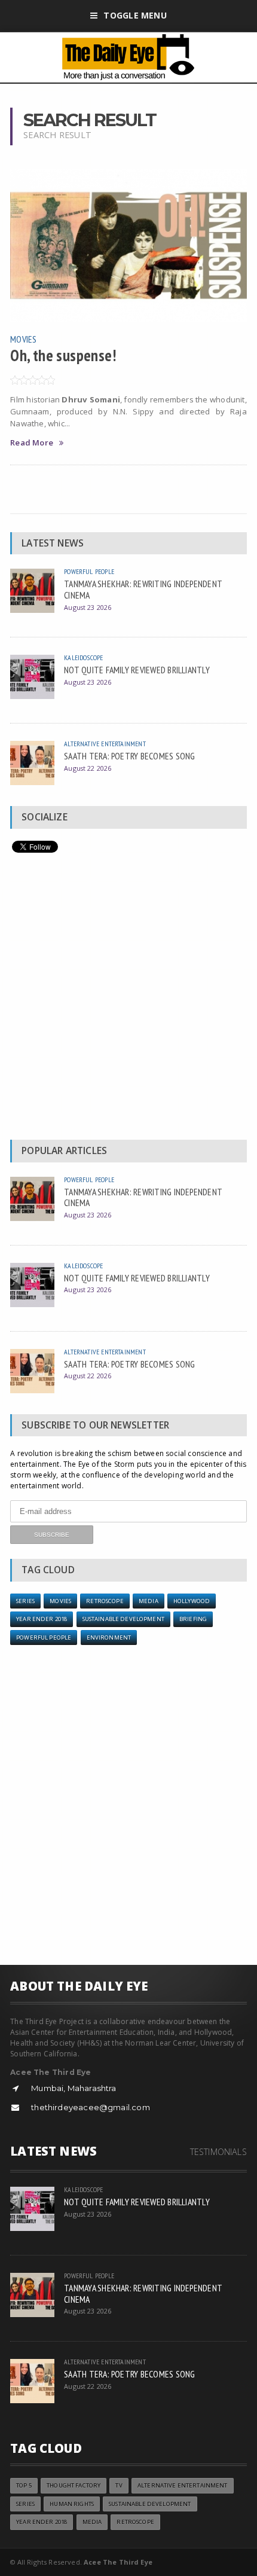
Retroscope (105, 1601)
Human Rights (72, 2504)
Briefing (193, 1619)
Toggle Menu (135, 15)
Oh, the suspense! (63, 355)
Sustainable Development (123, 1619)
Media (149, 1601)
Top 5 (24, 2485)
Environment (109, 1638)
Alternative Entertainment (105, 744)
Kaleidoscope (83, 657)
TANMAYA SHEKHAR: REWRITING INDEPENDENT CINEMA (143, 589)
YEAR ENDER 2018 (42, 1619)
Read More (32, 443)
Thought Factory (74, 2485)
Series (25, 1601)
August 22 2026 (88, 768)
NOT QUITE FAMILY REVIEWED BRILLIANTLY (137, 670)
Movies (23, 339)
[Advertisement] (128, 999)
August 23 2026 (88, 607)
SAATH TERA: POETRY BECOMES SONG (129, 756)
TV (119, 2485)
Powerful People (89, 571)
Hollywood (192, 1601)
